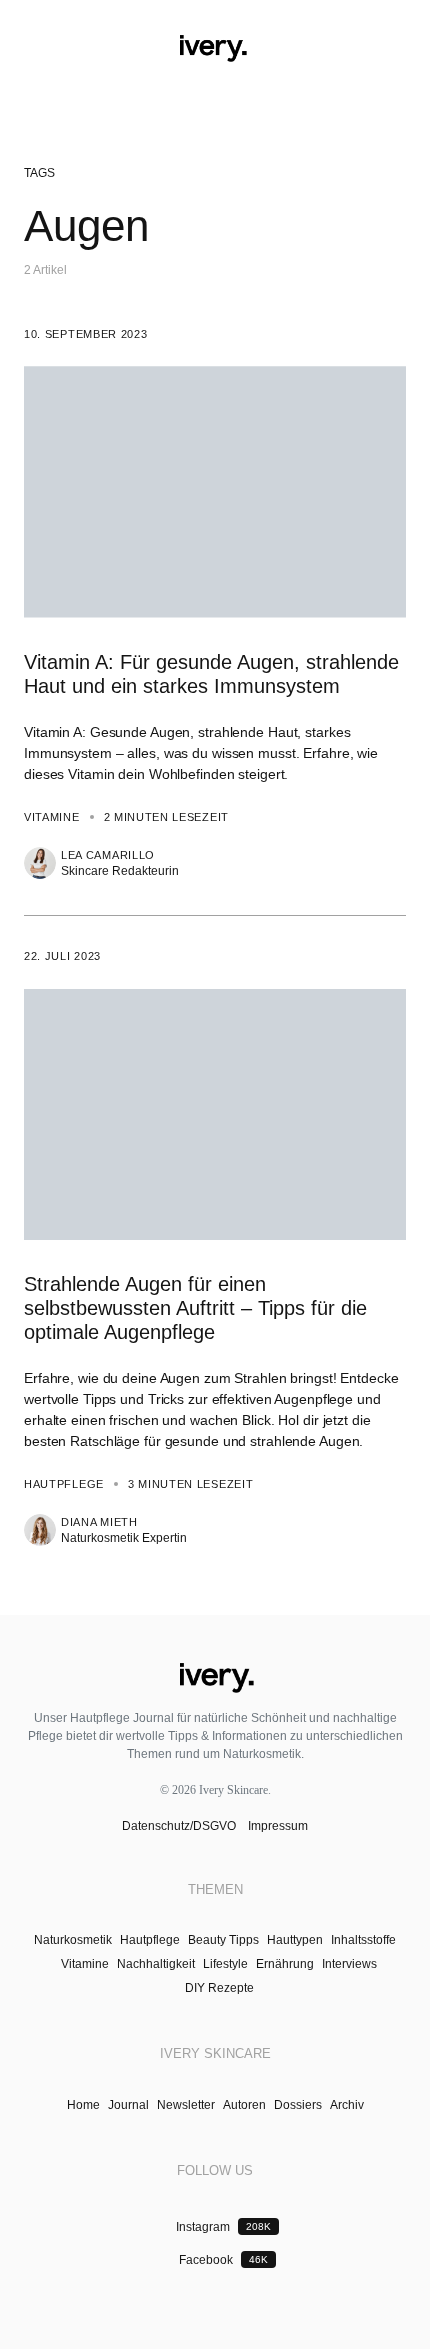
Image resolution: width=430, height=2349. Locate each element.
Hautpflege (64, 1484)
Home (83, 2105)
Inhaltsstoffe (363, 1940)
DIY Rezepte (219, 1988)
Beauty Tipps (223, 1940)
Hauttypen (295, 1940)
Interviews (349, 1964)
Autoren (244, 2105)
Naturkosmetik (73, 1940)
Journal (128, 2105)
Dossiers (298, 2105)
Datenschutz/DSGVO (180, 1826)
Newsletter (186, 2105)
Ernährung (285, 1964)
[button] (32, 48)
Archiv (347, 2105)
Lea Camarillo (108, 855)
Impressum (276, 1826)
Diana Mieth (99, 1522)
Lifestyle (225, 1964)
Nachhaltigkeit (156, 1964)
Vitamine (52, 817)
